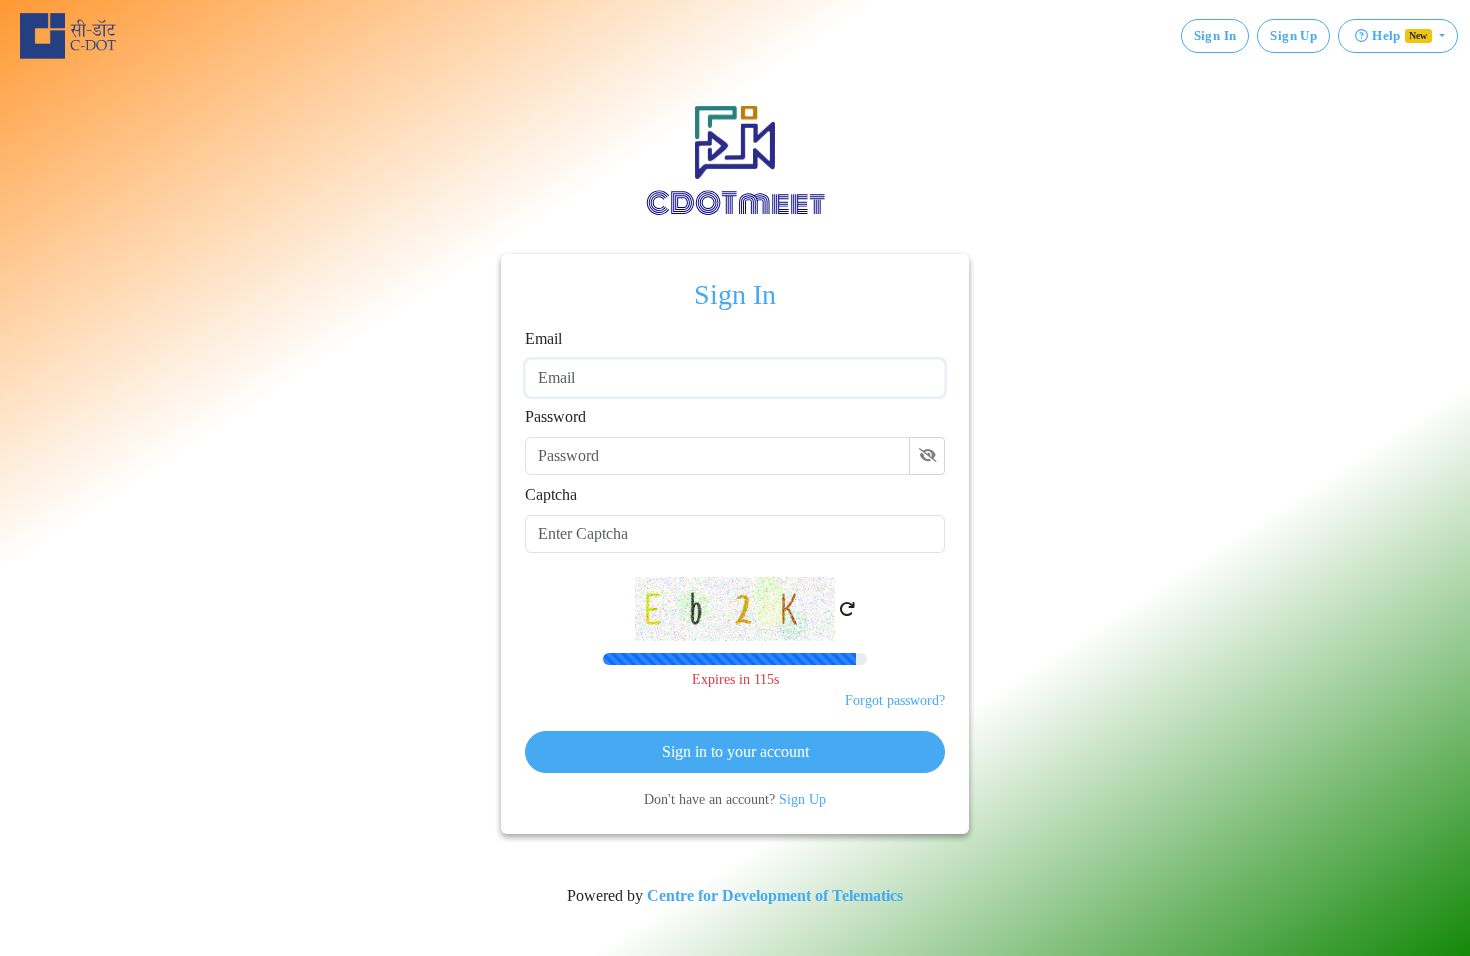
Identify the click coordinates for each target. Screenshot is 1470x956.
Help (1400, 35)
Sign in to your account (735, 751)
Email (543, 338)
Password (555, 416)
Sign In (1215, 35)
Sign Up (1293, 35)
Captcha (551, 494)
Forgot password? (895, 700)
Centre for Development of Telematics (775, 895)
